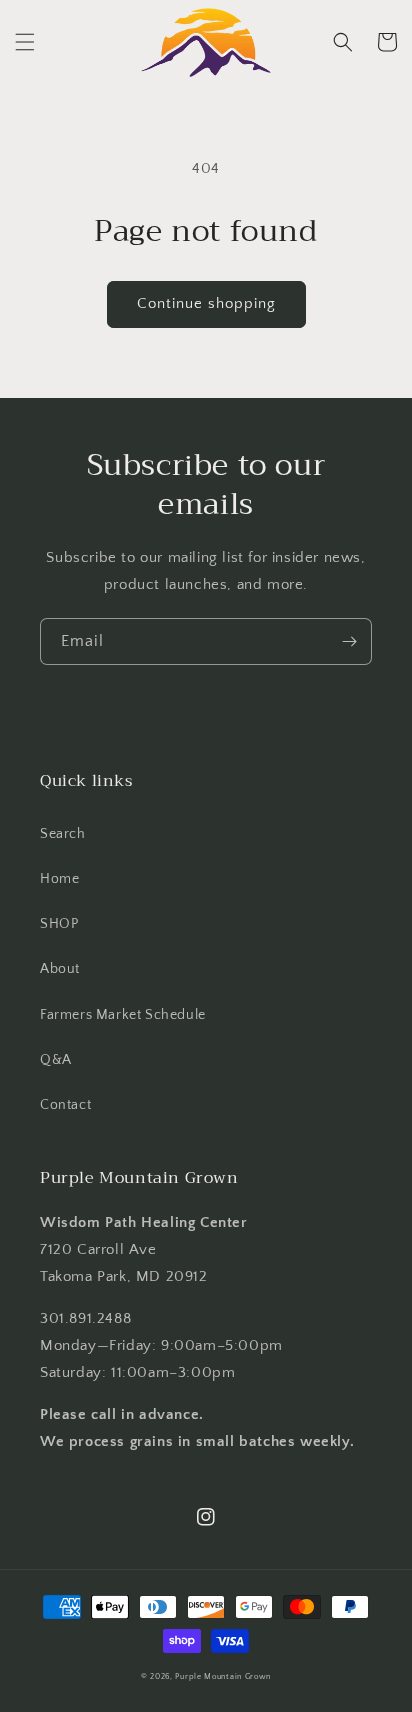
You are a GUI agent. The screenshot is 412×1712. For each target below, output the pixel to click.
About (60, 969)
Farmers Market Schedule (123, 1015)
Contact (65, 1105)
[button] (25, 42)
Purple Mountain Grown (223, 1676)
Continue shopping (206, 303)
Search (63, 834)
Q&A (56, 1060)
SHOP (59, 924)
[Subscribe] (349, 641)
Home (59, 879)
